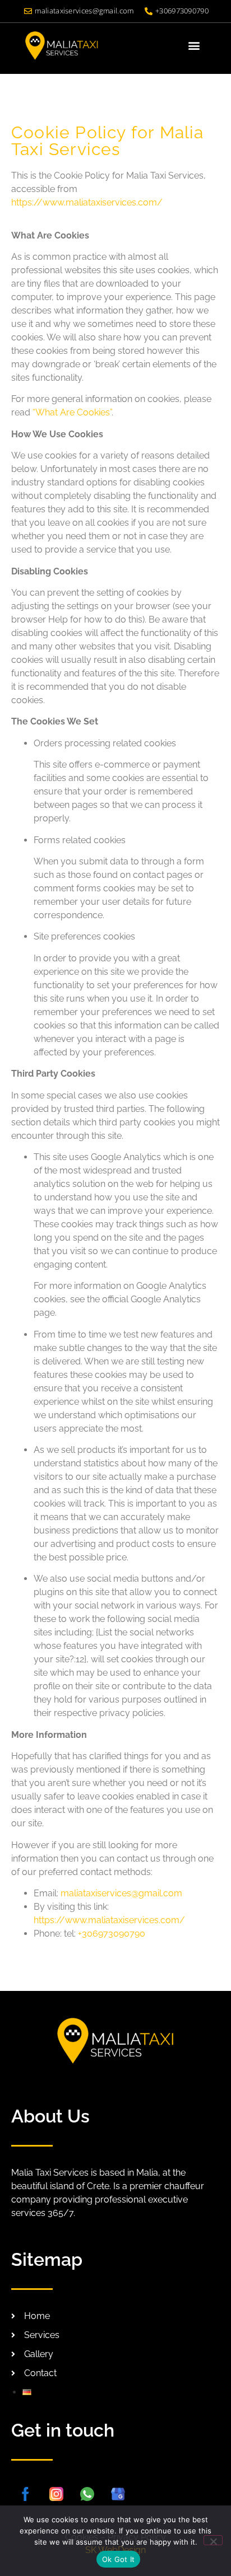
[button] (194, 46)
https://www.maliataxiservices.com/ (87, 202)
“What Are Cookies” (72, 412)
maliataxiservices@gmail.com (121, 1893)
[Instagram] (56, 2494)
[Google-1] (118, 2494)
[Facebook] (25, 2494)
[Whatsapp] (87, 2494)
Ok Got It (118, 2559)
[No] (213, 2540)
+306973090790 (112, 1934)
